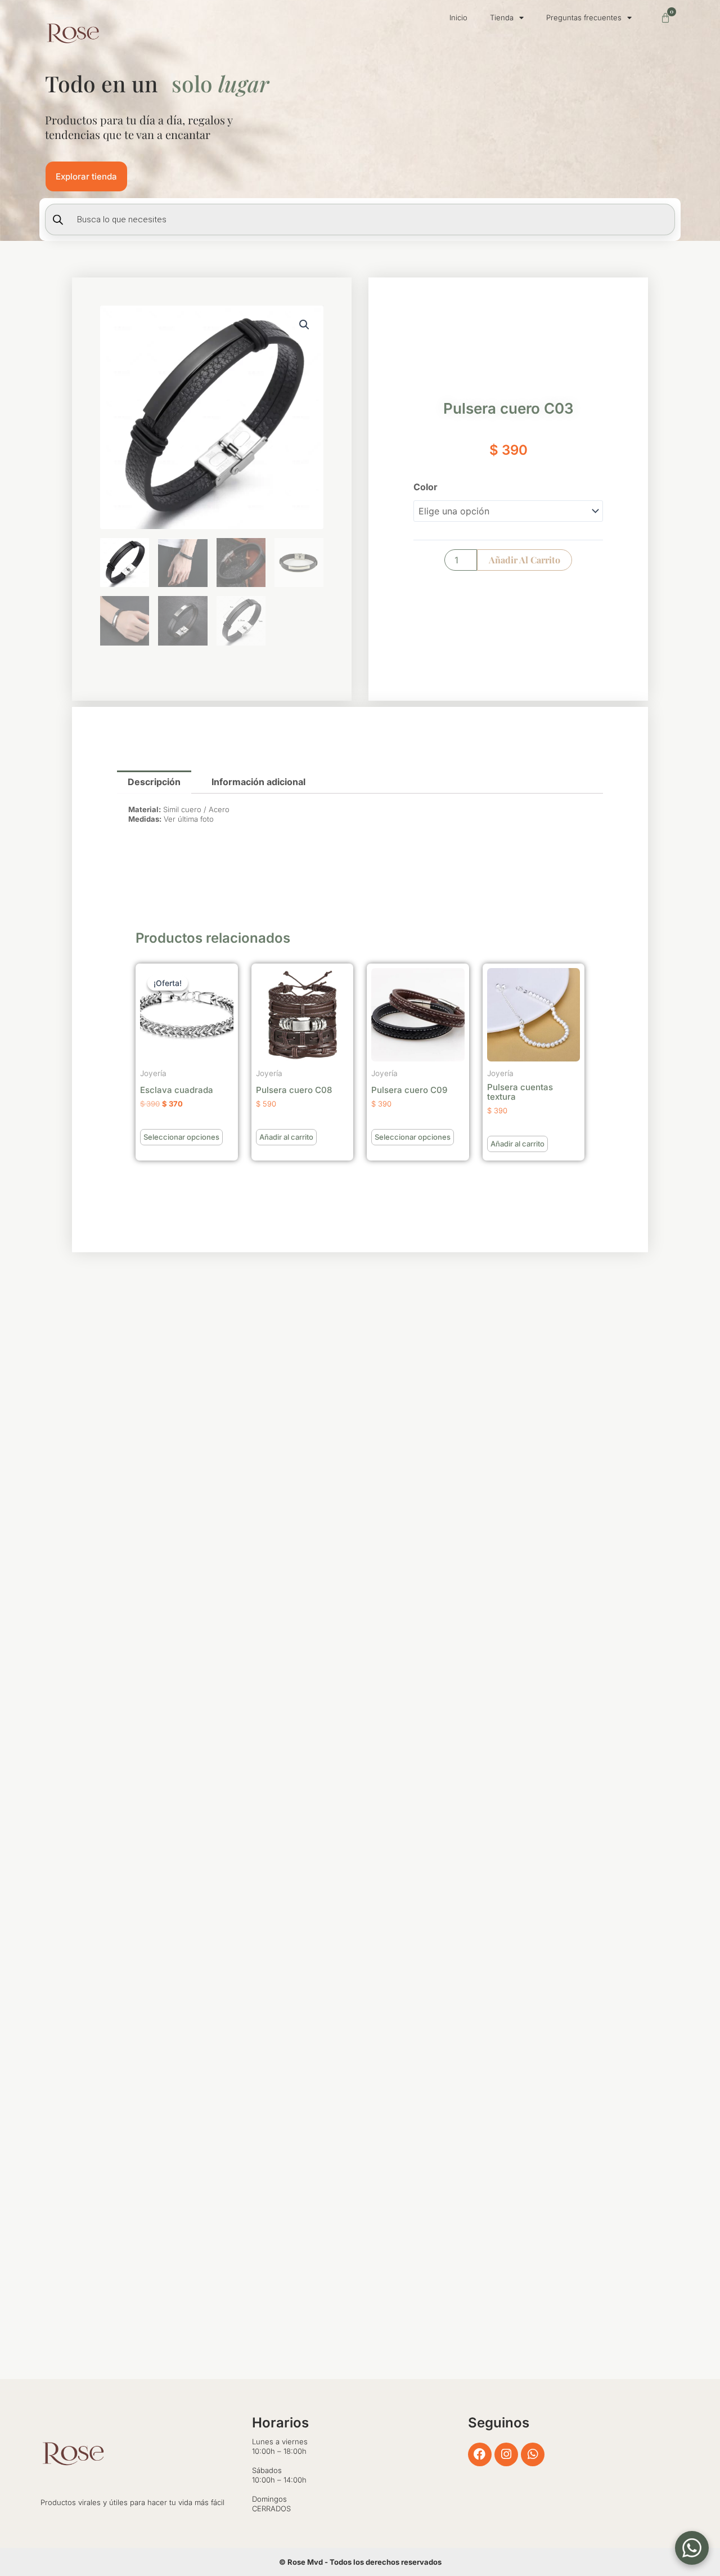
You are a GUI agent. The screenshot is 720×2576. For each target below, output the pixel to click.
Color (426, 487)
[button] (304, 325)
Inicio (458, 17)
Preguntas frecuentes (584, 17)
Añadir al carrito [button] (286, 1137)
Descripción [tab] (154, 782)
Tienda (502, 17)
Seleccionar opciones (181, 1137)
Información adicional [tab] (258, 782)
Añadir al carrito (525, 560)
